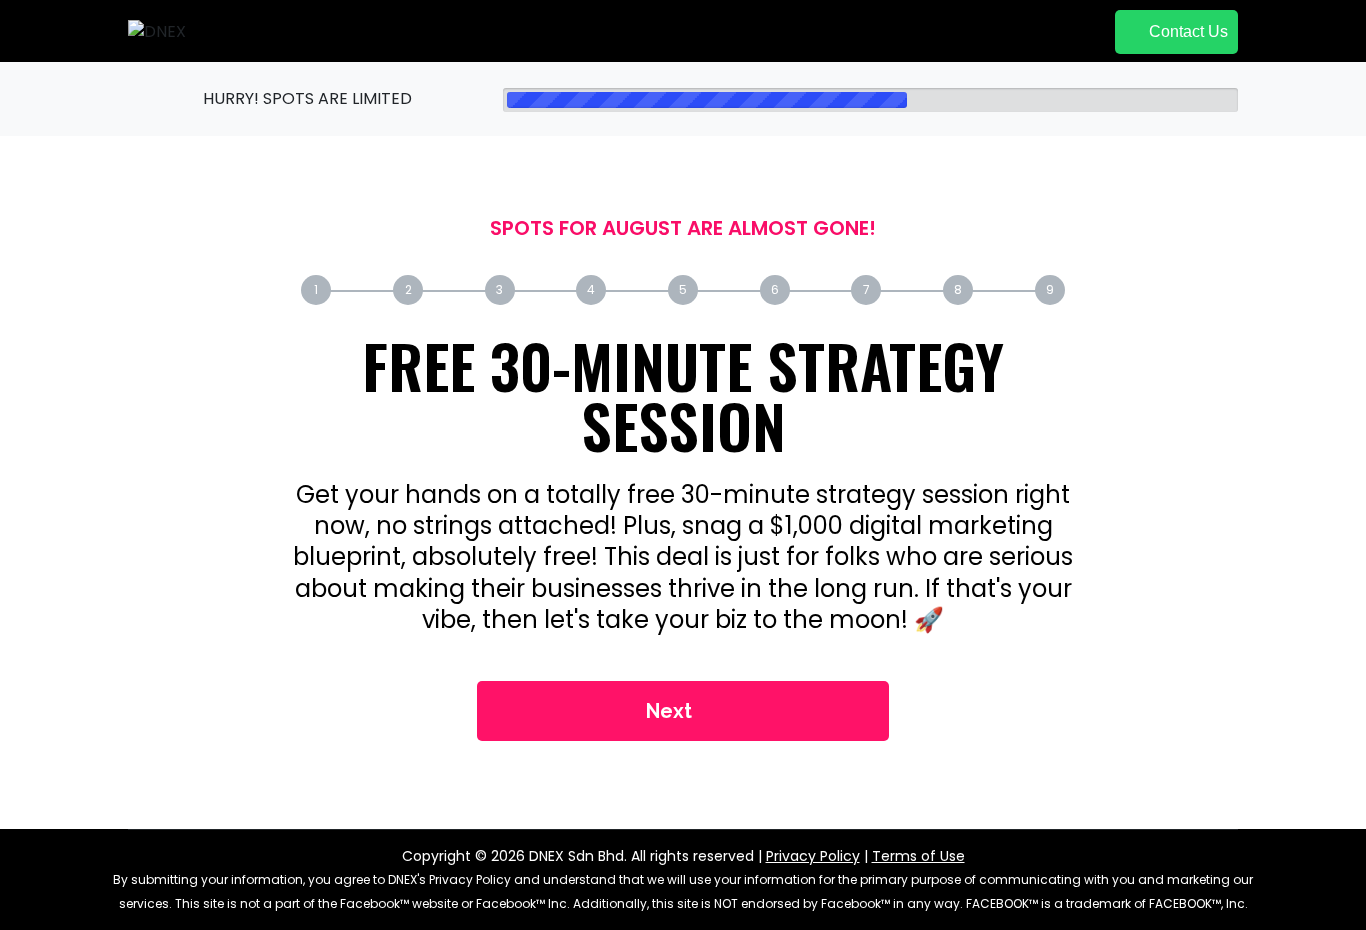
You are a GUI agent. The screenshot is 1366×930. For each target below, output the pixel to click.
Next (671, 711)
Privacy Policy (813, 856)
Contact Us (1186, 31)
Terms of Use (918, 856)
